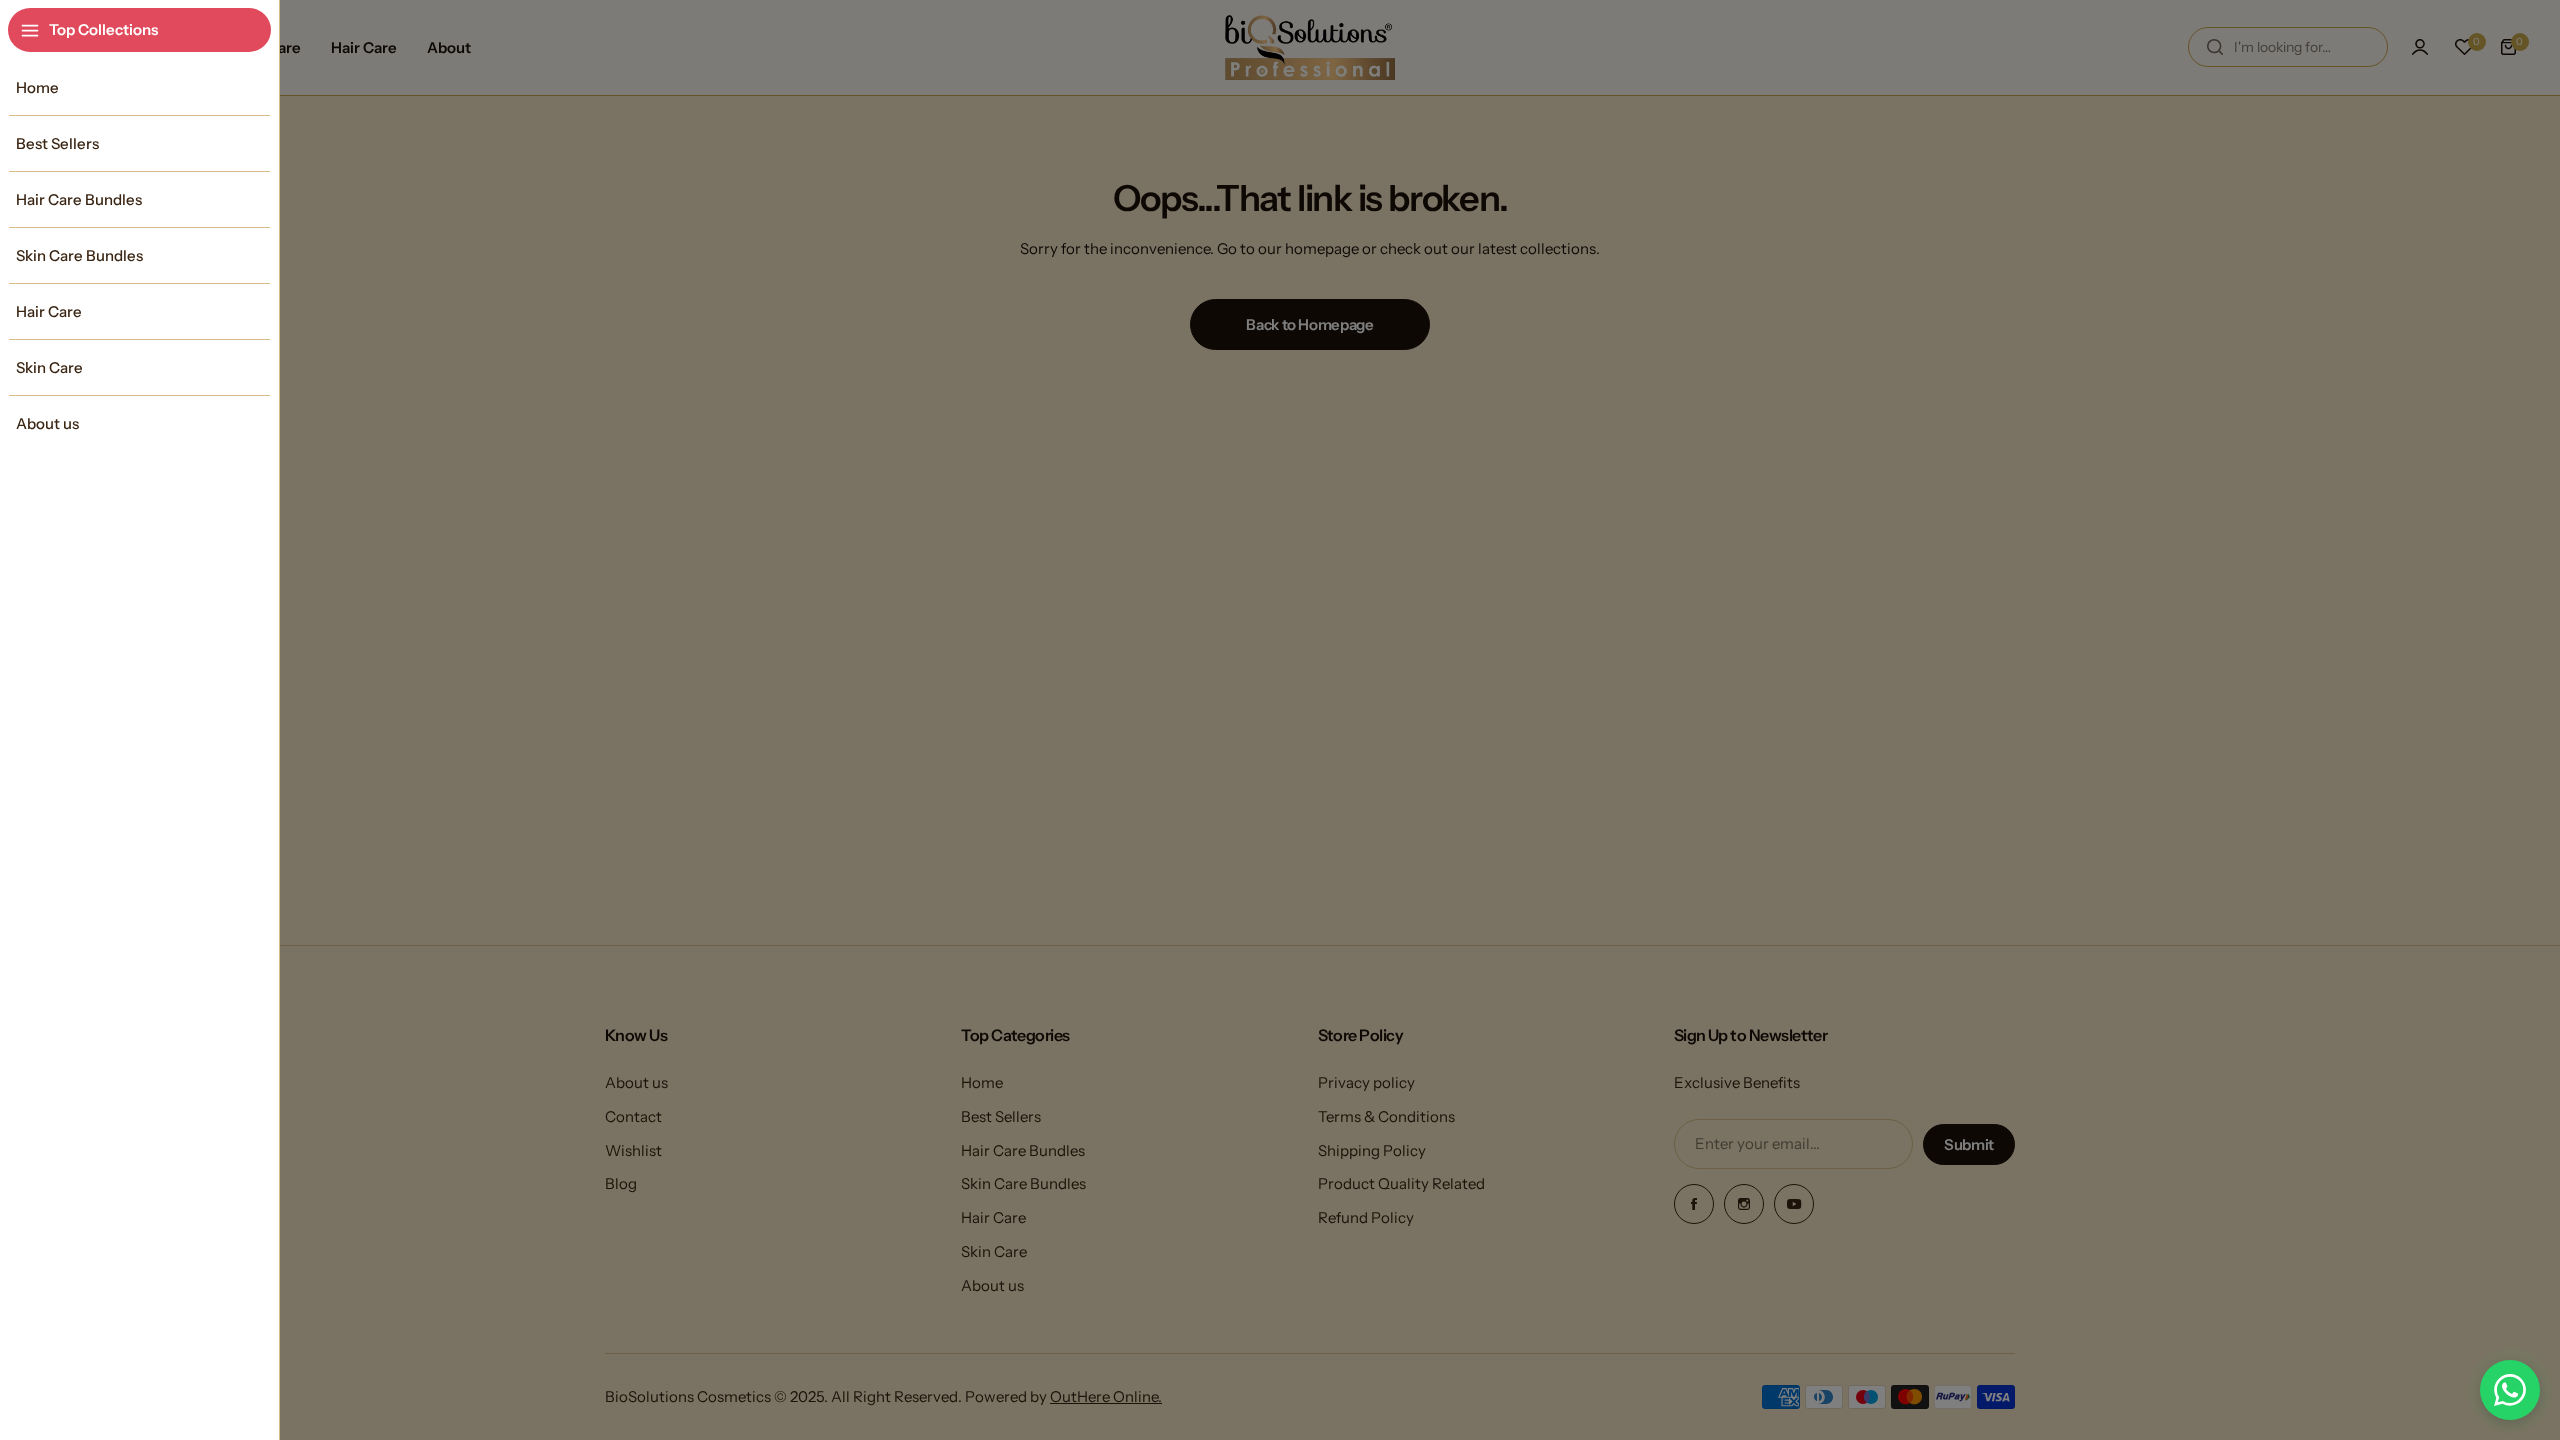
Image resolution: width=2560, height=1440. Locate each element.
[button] (2510, 1390)
